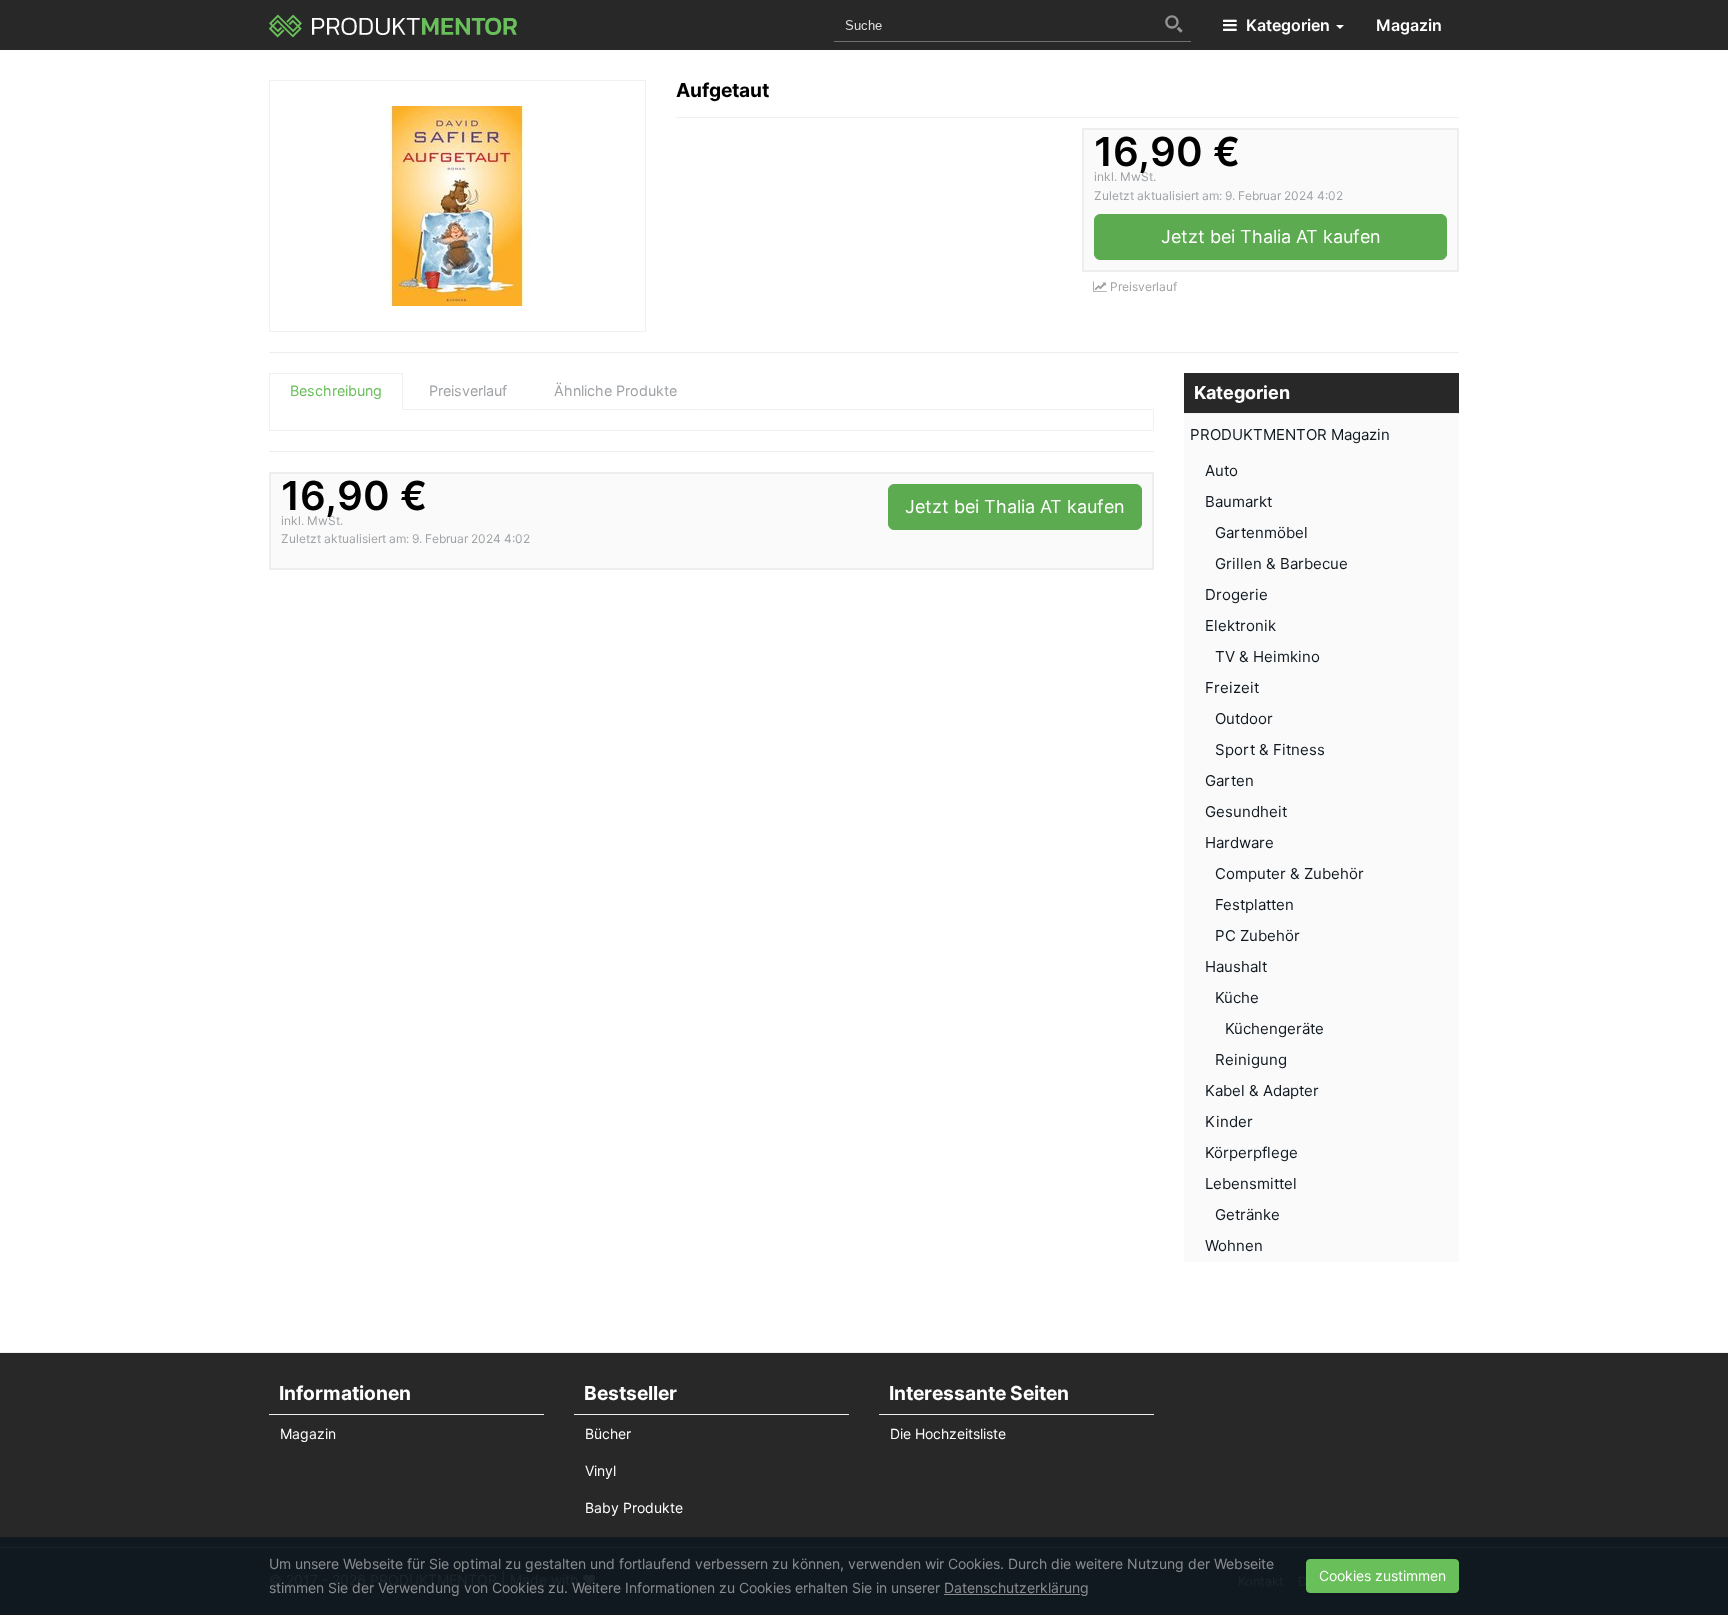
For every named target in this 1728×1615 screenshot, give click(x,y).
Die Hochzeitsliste (948, 1433)
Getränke (1247, 1214)
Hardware (1239, 842)
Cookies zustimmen (1382, 1575)
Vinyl (600, 1470)
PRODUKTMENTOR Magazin (1290, 434)
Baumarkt (1238, 501)
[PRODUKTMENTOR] (393, 25)
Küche (1237, 997)
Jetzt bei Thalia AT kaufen (1271, 236)
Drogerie (1236, 594)
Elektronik (1240, 625)
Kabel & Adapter (1262, 1090)
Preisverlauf (1142, 286)
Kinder (1229, 1121)
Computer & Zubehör (1289, 873)
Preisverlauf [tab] (468, 390)
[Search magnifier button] (1174, 24)
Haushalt (1236, 966)
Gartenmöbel (1261, 532)
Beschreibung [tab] (336, 390)
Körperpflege (1251, 1152)
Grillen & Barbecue (1281, 563)
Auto (1221, 470)
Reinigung (1251, 1059)
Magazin (1409, 25)
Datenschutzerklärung (1016, 1587)
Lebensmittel (1251, 1183)
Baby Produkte (634, 1507)
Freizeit (1232, 687)
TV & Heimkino (1267, 656)
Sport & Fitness (1270, 749)
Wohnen (1234, 1245)
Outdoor (1244, 718)
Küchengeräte (1274, 1028)
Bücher (608, 1433)
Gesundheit (1246, 811)
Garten (1229, 780)
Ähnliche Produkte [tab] (615, 390)
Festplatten (1254, 904)
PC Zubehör (1257, 935)
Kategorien (1288, 25)
